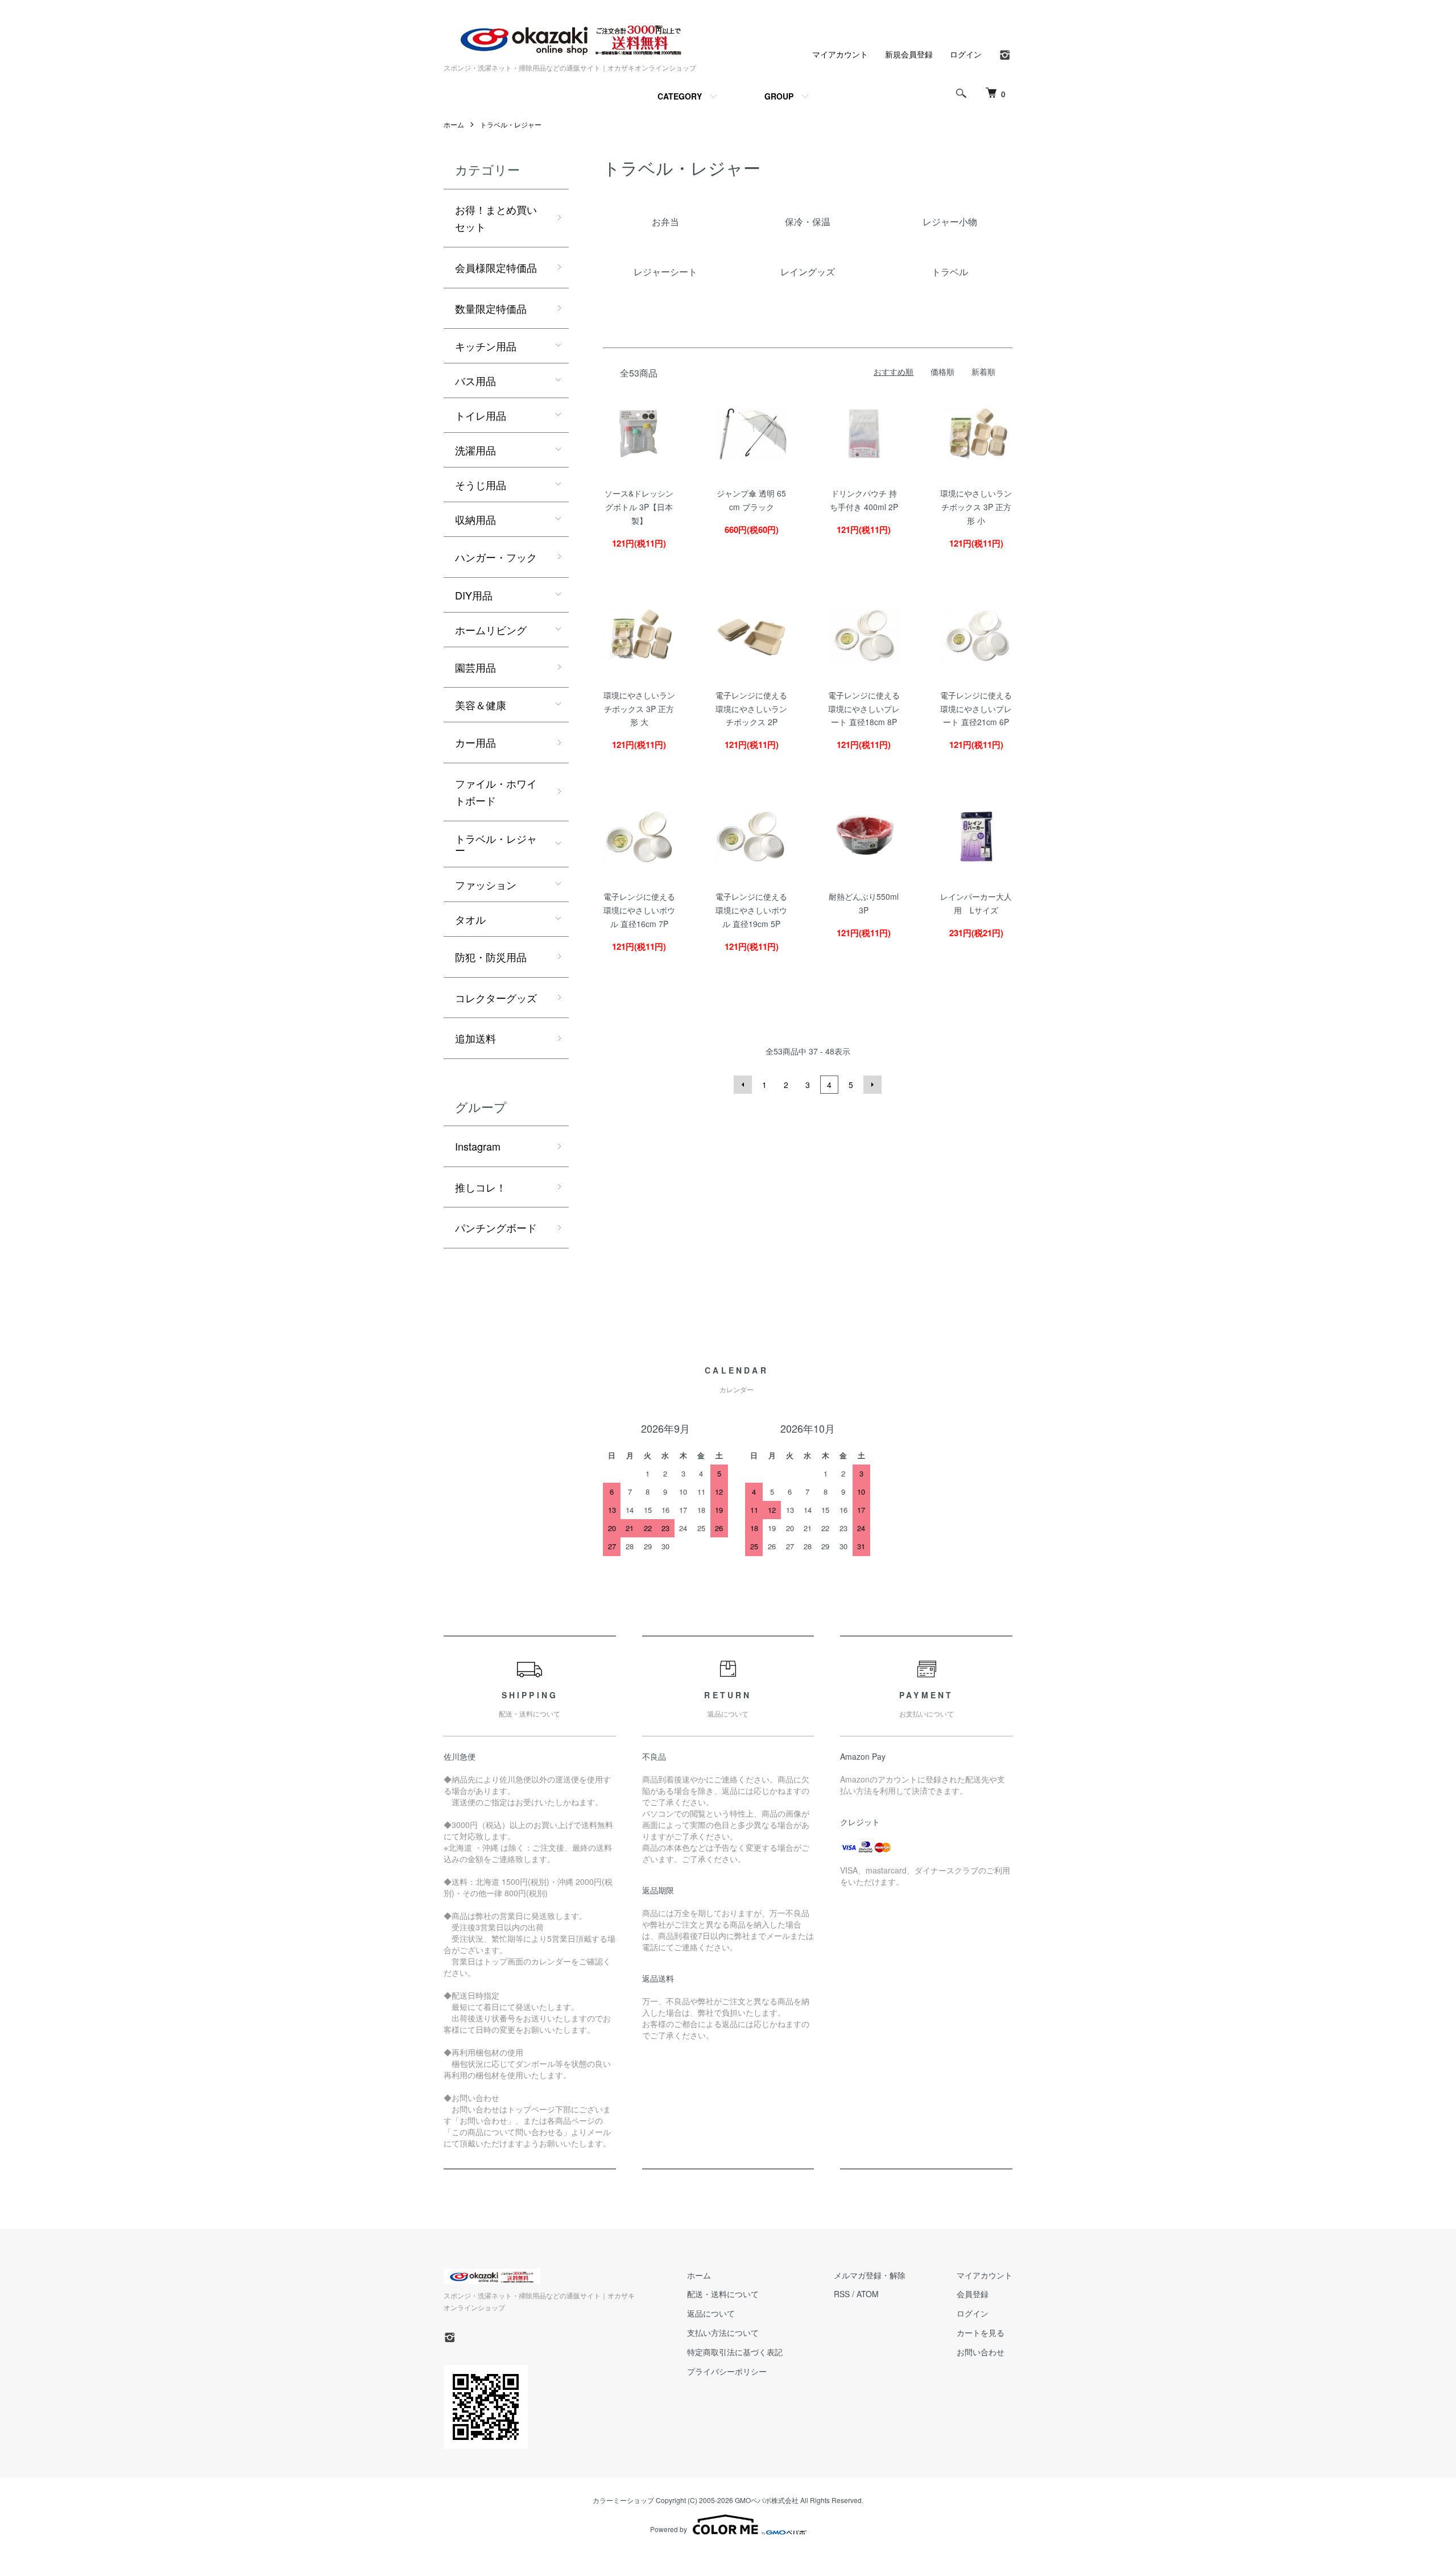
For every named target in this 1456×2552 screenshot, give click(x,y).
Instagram (478, 1146)
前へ (743, 1085)
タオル (470, 919)
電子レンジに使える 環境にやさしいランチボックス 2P (751, 709)
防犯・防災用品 (491, 957)
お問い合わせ (981, 2352)
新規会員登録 (909, 54)
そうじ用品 (481, 485)
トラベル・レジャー (511, 124)
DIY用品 (474, 595)
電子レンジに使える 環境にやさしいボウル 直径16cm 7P (639, 910)
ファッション (486, 884)
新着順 (983, 371)
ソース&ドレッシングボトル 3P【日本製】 (639, 507)
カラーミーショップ (623, 2500)
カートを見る (981, 2332)
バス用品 (475, 380)
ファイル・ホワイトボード (496, 792)
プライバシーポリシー (727, 2371)
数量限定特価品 (491, 308)
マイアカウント (840, 54)
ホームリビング (491, 630)
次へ (872, 1085)
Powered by (669, 2529)
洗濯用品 (475, 450)
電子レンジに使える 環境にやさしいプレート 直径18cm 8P (864, 709)
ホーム (454, 124)
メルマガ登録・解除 (870, 2275)
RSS (842, 2294)
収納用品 (475, 519)
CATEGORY (680, 96)
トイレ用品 (481, 415)
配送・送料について (723, 2294)
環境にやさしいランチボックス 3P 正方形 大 (639, 709)
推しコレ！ (481, 1187)
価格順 (942, 371)
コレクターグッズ (496, 998)
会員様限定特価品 (496, 267)
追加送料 (475, 1038)
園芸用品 (475, 667)
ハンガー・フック (496, 557)
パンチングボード (496, 1227)
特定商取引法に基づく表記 (735, 2352)
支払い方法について (723, 2332)
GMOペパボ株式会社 (767, 2500)
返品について (711, 2313)
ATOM (868, 2294)
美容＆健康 (481, 705)
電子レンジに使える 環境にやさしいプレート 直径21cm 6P (976, 709)
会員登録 (973, 2294)
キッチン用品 (486, 346)
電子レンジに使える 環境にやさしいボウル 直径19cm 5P (751, 910)
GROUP (779, 96)
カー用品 (475, 742)
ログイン (966, 54)
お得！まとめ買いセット (496, 218)
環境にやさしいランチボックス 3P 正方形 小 (976, 507)
